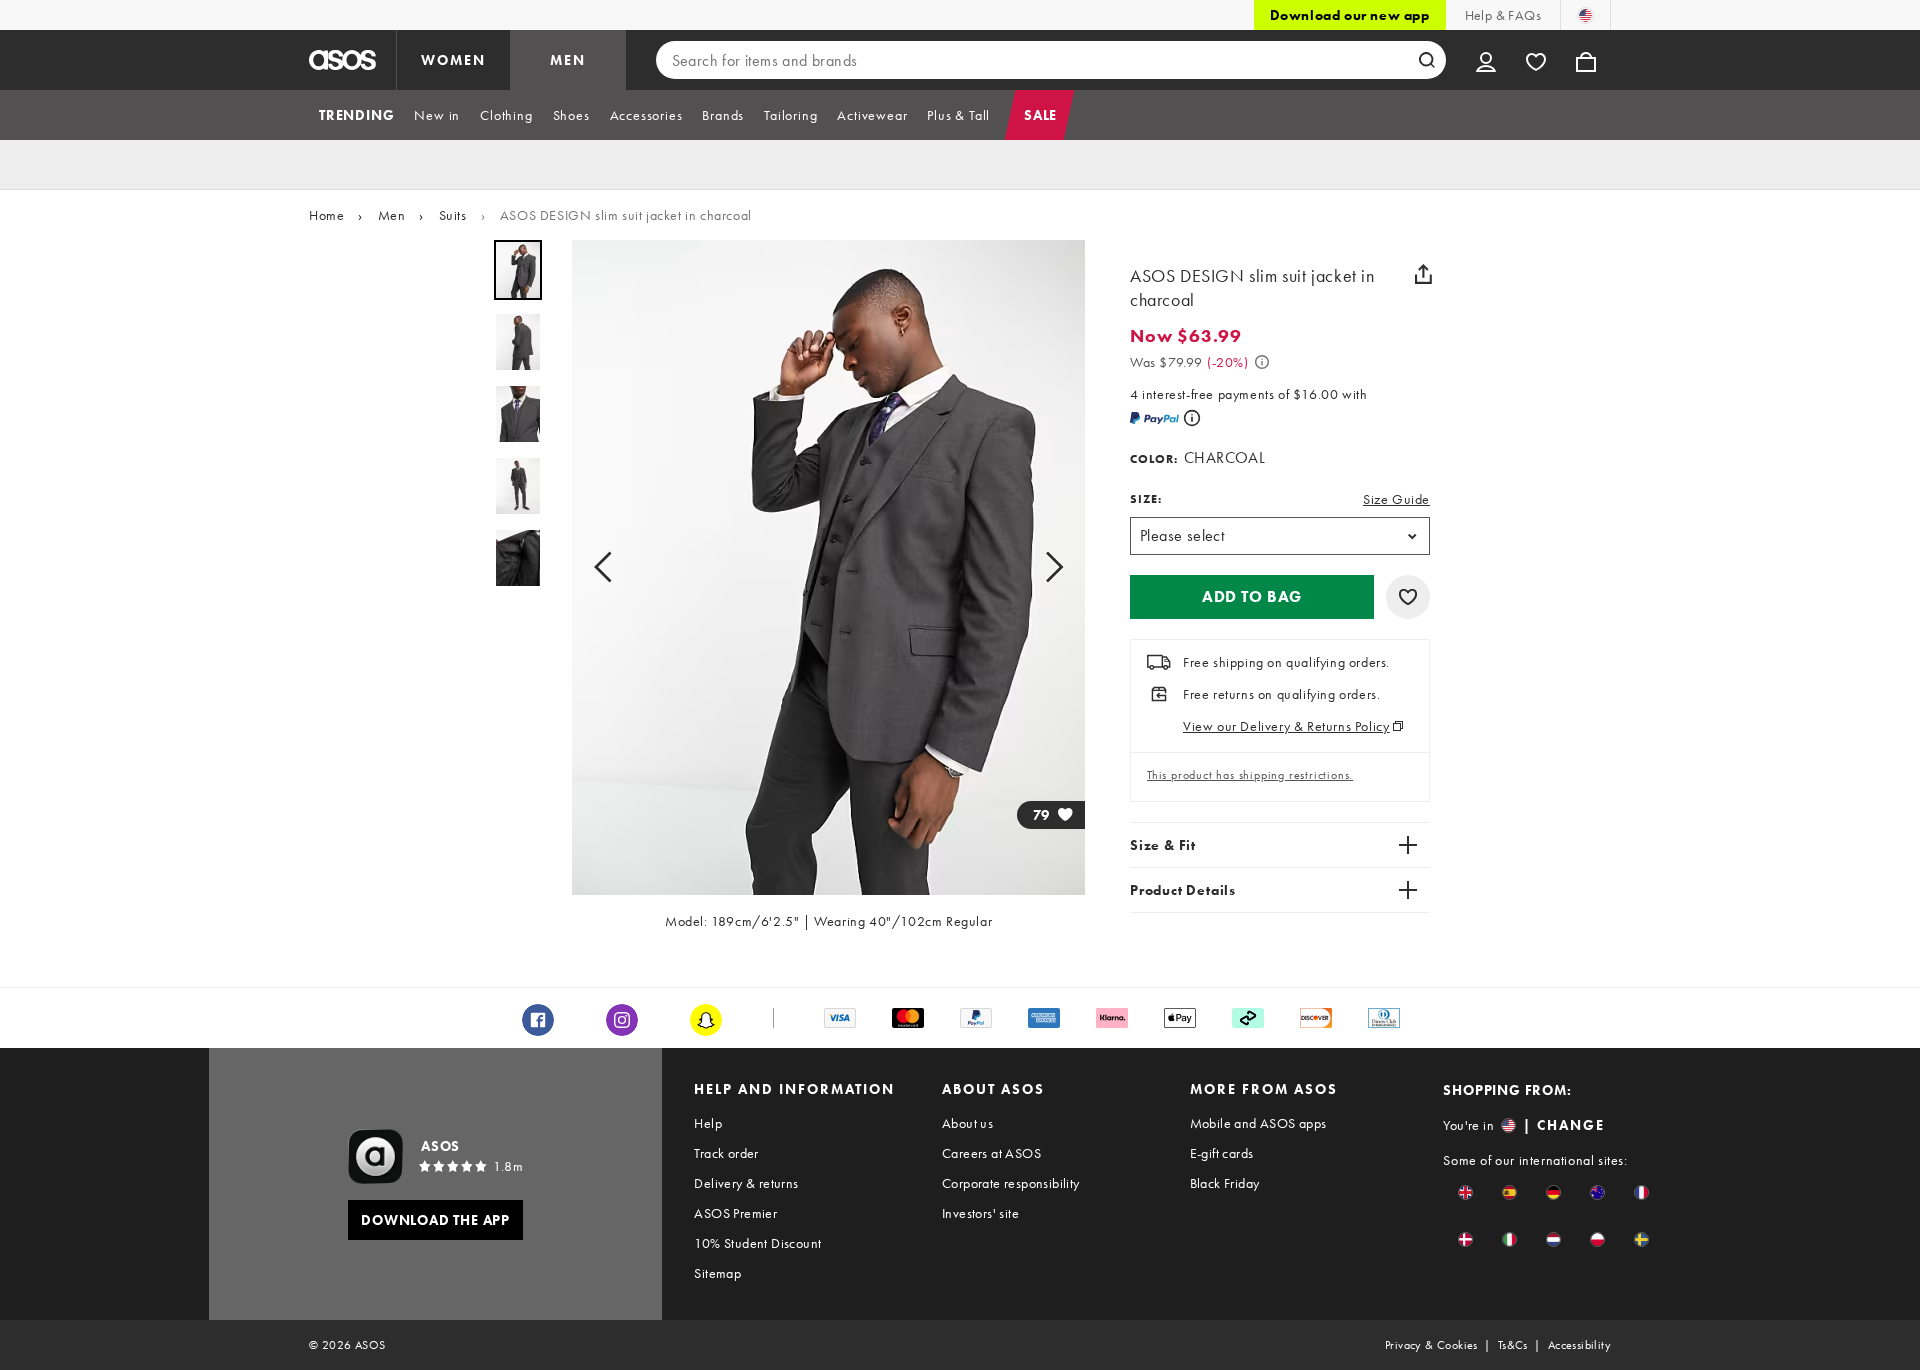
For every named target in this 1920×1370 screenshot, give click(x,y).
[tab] (356, 115)
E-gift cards (1222, 1153)
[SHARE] (1423, 274)
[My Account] (1486, 60)
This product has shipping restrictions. (1250, 775)
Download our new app (1350, 15)
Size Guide (1396, 499)
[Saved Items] (1536, 60)
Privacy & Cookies (1431, 1345)
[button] (1252, 597)
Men (392, 215)
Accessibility (1579, 1345)
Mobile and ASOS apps (1258, 1123)
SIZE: (1146, 499)
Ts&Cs (1513, 1345)
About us (967, 1123)
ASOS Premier (735, 1213)
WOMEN (453, 60)
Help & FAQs (1503, 15)
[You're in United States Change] (1585, 15)
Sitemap (717, 1273)
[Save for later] (1408, 597)
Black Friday (1225, 1183)
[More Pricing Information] (1262, 362)
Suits (453, 215)
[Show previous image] (609, 567)
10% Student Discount (757, 1243)
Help (708, 1123)
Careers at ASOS (991, 1153)
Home (326, 215)
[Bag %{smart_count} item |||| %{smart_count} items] (1586, 60)
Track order (726, 1153)
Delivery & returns (746, 1183)
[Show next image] (1048, 567)
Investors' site (980, 1213)
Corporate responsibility (1011, 1183)
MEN (568, 60)
